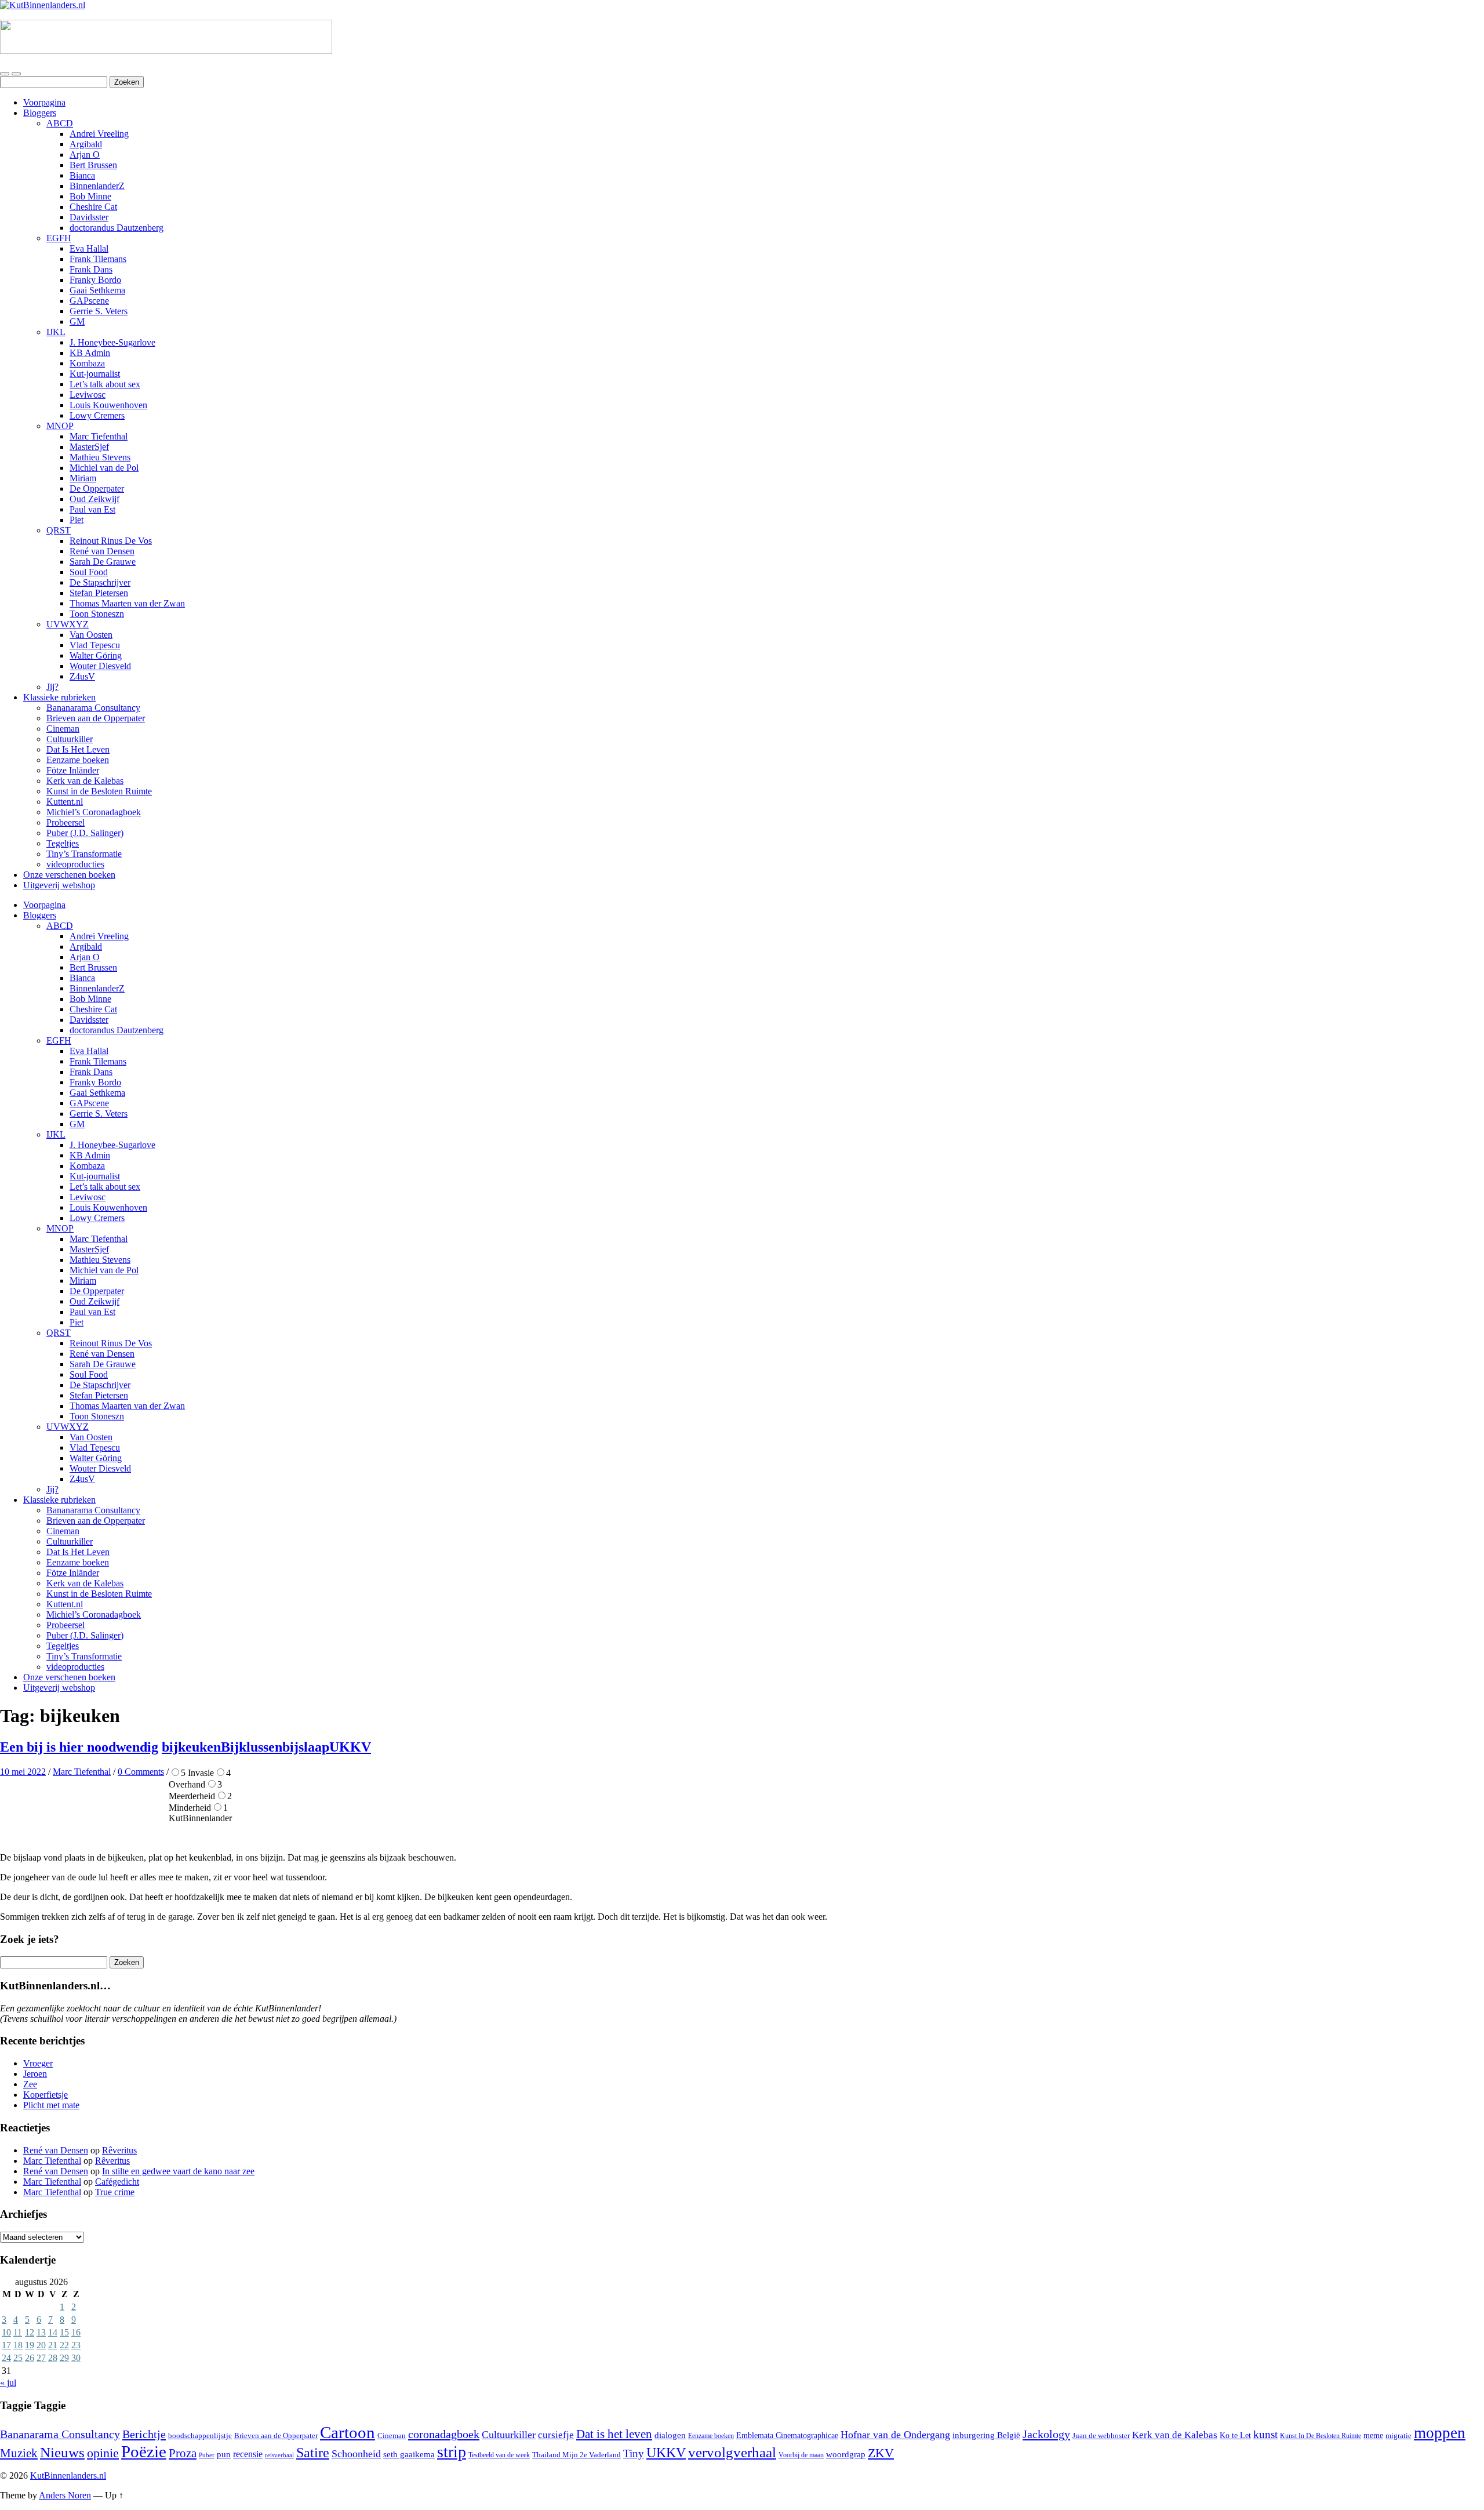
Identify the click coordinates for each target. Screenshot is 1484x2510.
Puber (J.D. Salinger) (85, 833)
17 (6, 2345)
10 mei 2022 (23, 1772)
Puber (207, 2455)
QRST (59, 530)
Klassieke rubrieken (59, 697)
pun (224, 2454)
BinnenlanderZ (97, 186)
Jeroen (35, 2074)
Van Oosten (91, 635)
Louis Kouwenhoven (108, 405)
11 (18, 2332)
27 (41, 2358)
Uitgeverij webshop (59, 885)
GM (77, 322)
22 (64, 2345)
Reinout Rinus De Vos (111, 541)
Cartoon (348, 2432)
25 (18, 2358)
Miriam (83, 478)
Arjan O (85, 155)
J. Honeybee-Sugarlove (112, 342)
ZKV (881, 2453)
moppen (1440, 2433)
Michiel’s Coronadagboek (94, 812)
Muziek (19, 2453)
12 (30, 2332)
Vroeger (38, 2063)
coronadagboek (444, 2434)
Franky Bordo (95, 280)
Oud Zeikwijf (94, 499)
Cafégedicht (117, 2182)
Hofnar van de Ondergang (895, 2435)
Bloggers (40, 113)
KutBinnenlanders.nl (68, 2476)
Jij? (52, 687)
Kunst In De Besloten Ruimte (1321, 2436)
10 (6, 2332)
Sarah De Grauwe (103, 562)
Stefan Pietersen (99, 593)
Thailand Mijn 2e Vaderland (576, 2455)
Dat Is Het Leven (78, 749)
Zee (30, 2084)
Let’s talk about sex (105, 384)
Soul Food (89, 572)
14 (53, 2332)
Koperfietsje (46, 2095)
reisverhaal (279, 2455)
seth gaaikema (409, 2454)
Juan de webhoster (1101, 2436)
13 (41, 2332)
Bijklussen (252, 1747)
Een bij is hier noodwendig (79, 1747)
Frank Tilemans (98, 259)
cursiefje (556, 2435)
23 (76, 2345)
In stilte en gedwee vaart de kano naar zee (178, 2171)
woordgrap (846, 2454)
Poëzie (144, 2451)
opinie (103, 2453)
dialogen (670, 2435)
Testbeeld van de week (499, 2455)
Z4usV (82, 676)
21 (53, 2345)
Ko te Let (1235, 2435)
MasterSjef (89, 447)
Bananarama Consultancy (93, 708)
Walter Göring (96, 655)
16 (76, 2332)
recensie (248, 2454)
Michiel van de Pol (104, 468)
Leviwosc (88, 395)
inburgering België (986, 2435)
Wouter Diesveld (100, 666)
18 (18, 2345)
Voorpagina (44, 102)
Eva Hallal (89, 248)
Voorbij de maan (801, 2455)
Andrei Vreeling (99, 134)
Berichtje (144, 2434)
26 (30, 2358)
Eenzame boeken (78, 760)
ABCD (60, 123)
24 (6, 2358)
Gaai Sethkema (97, 290)
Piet (77, 520)
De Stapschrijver (100, 582)
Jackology (1046, 2434)
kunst (1265, 2434)
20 (41, 2345)
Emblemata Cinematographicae (787, 2435)
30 (76, 2358)
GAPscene (89, 301)
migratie (1398, 2435)
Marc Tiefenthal (99, 436)
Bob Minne (90, 196)
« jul (8, 2383)
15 (64, 2332)
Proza (183, 2453)
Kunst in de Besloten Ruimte (99, 791)
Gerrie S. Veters (99, 311)
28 (53, 2358)
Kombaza (87, 363)
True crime (115, 2192)
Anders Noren (65, 2495)
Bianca (82, 175)
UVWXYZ (68, 624)
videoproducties (75, 864)
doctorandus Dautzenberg (117, 228)
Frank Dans (91, 269)
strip (452, 2452)
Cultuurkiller (70, 739)
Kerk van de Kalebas (85, 781)
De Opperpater (97, 488)
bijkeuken (191, 1747)
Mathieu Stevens (100, 457)
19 (30, 2345)
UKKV (350, 1747)
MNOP (60, 426)
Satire (313, 2453)
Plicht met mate (51, 2105)
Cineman (63, 729)
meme (1373, 2435)
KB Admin (90, 353)
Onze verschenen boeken (69, 875)
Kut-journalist (95, 374)
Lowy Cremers (97, 415)
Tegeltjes (63, 843)
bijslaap (306, 1747)
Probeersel (66, 822)
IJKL (56, 332)
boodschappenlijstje (200, 2436)
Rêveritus (119, 2150)
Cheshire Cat (93, 207)
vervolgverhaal (732, 2452)
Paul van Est (92, 509)
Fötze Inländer (73, 770)
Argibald (86, 144)
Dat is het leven (614, 2434)
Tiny (634, 2453)
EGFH (59, 238)
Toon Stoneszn (97, 614)
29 (64, 2358)
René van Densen (102, 551)
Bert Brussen (93, 165)
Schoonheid (356, 2454)
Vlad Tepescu (95, 645)
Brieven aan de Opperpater (96, 718)
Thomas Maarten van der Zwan (127, 603)
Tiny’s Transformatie (84, 854)
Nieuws (62, 2452)
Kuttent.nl (65, 802)
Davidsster (89, 217)
